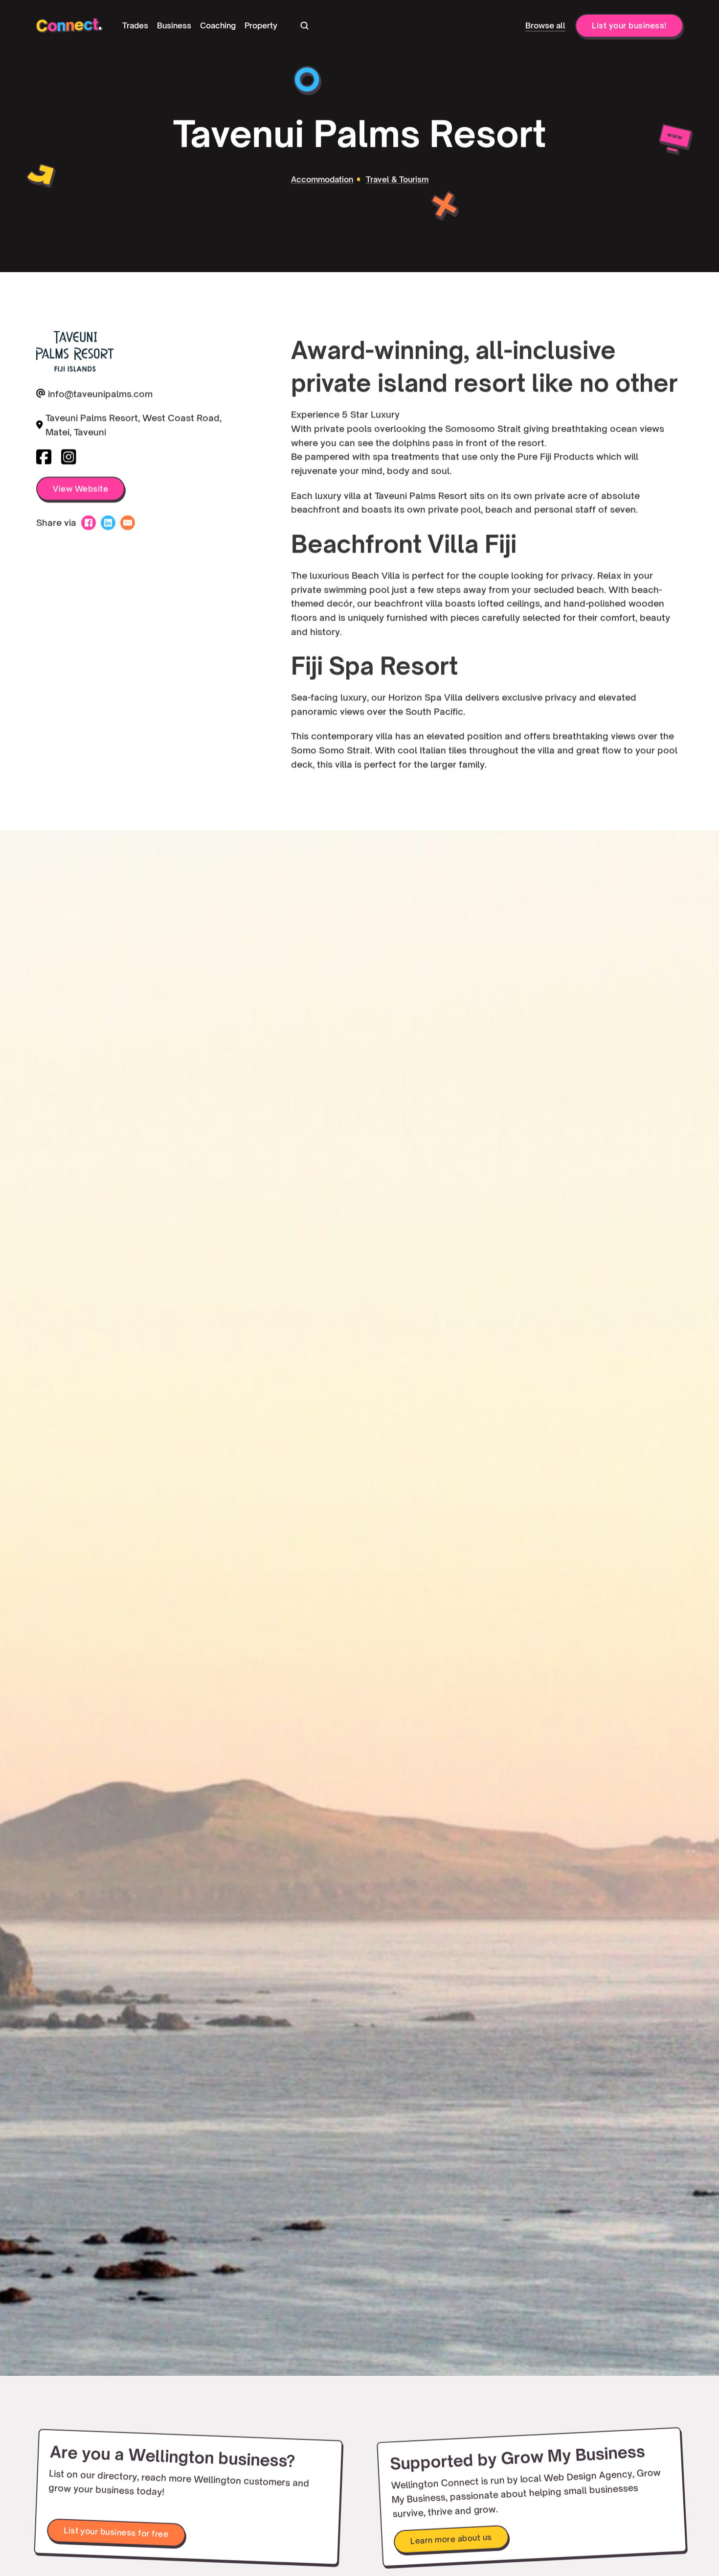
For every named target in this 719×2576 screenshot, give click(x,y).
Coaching (218, 25)
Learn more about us (451, 2539)
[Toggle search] (304, 25)
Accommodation (322, 179)
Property (261, 25)
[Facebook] (89, 523)
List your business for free (116, 2532)
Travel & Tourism (397, 179)
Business (174, 25)
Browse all (545, 25)
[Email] (128, 523)
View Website (80, 488)
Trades (135, 25)
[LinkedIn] (108, 523)
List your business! (629, 25)
